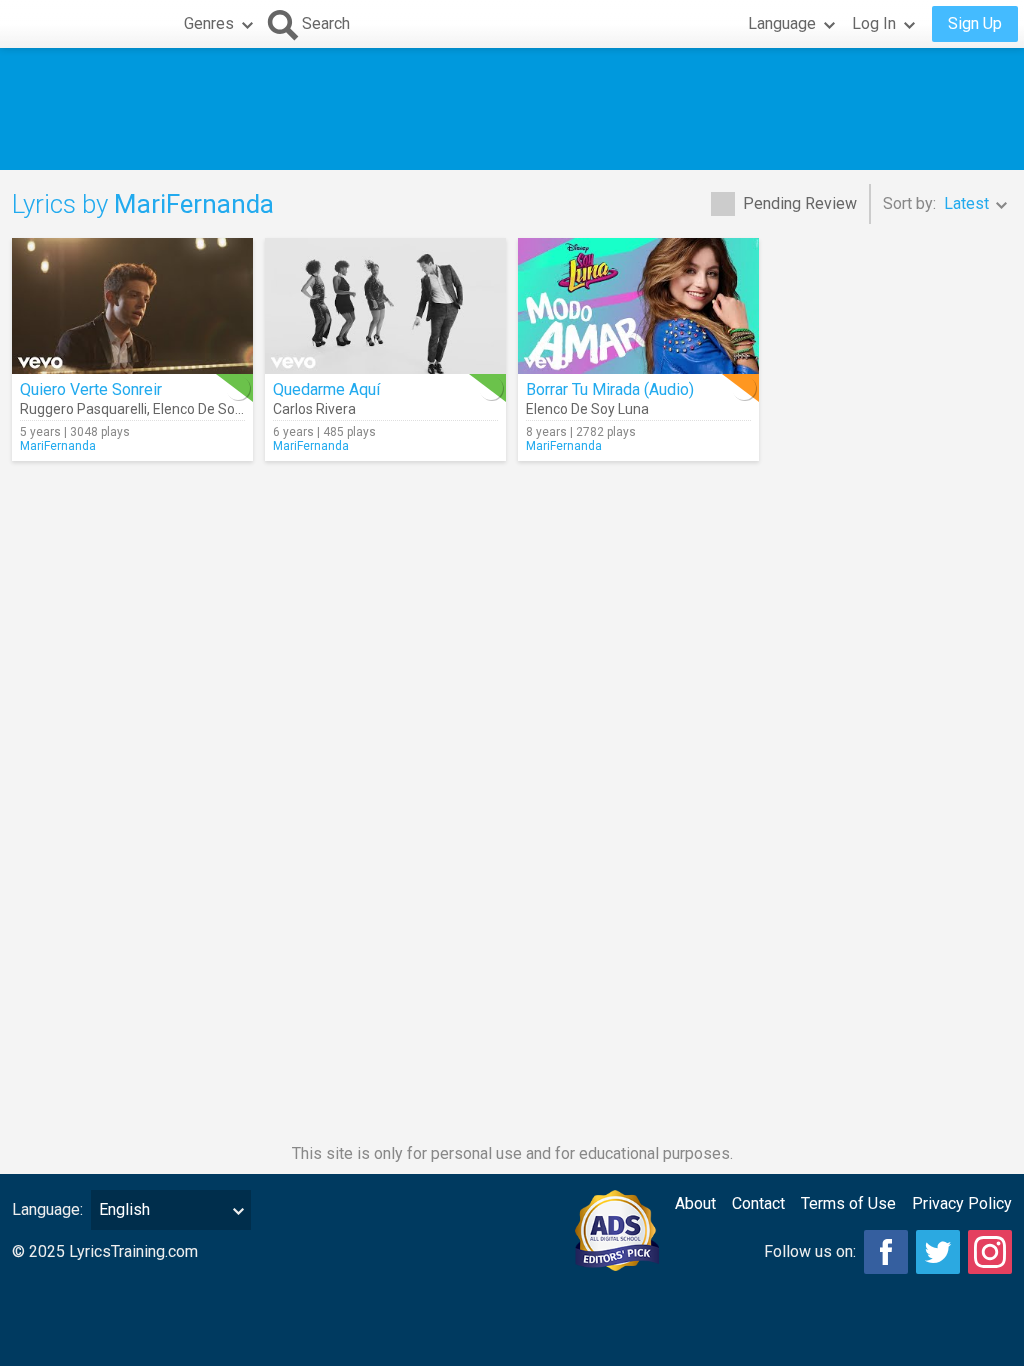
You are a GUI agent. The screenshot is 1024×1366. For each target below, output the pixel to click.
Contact (758, 1203)
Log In (874, 23)
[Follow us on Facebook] (886, 1252)
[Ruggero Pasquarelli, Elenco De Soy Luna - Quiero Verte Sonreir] (132, 306)
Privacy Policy (962, 1203)
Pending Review (800, 203)
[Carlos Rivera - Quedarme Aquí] (385, 306)
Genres (209, 23)
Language (782, 23)
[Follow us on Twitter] (938, 1252)
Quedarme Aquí (326, 389)
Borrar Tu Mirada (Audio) (610, 389)
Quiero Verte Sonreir (91, 389)
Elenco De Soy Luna (214, 409)
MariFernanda (58, 446)
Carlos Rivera (314, 409)
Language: (47, 1209)
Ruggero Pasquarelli (83, 409)
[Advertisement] (512, 109)
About (695, 1203)
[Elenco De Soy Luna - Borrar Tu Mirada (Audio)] (638, 306)
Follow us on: (810, 1251)
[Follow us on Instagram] (990, 1252)
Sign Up (975, 23)
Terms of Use (848, 1203)
